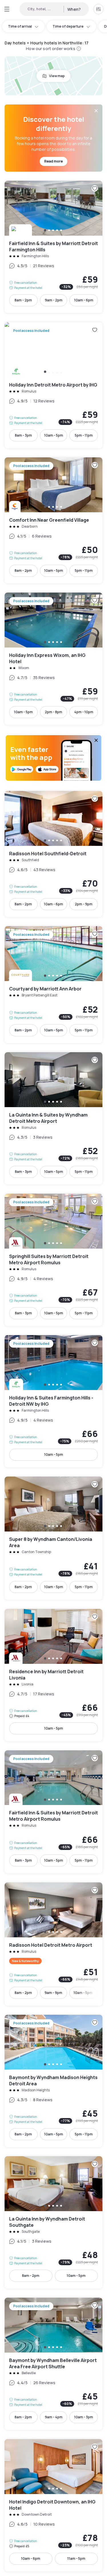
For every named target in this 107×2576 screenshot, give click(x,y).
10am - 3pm (84, 2417)
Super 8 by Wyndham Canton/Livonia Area (53, 1538)
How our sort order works (51, 49)
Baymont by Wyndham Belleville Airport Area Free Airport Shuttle (53, 2364)
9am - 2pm (54, 300)
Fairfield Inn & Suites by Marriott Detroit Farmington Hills (53, 247)
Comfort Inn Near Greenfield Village (53, 520)
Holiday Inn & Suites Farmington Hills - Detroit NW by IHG (53, 1401)
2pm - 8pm (53, 712)
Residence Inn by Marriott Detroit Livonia (53, 1675)
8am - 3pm (23, 435)
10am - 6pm (84, 300)
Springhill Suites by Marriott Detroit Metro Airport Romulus (53, 1260)
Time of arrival (20, 26)
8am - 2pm (23, 300)
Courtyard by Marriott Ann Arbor (53, 985)
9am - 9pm (53, 1993)
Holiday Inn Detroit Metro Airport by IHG (53, 385)
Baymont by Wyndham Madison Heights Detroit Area (53, 2081)
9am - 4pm (54, 2417)
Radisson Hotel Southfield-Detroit (53, 854)
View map (57, 76)
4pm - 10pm (84, 712)
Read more (53, 161)
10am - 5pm (54, 435)
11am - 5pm (76, 2558)
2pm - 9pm (84, 904)
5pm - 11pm (84, 435)
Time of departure (68, 26)
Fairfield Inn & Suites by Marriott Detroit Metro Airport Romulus (53, 1812)
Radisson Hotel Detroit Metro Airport (53, 1944)
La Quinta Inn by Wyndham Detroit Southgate (53, 2222)
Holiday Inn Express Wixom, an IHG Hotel (53, 659)
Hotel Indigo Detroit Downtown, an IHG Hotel (53, 2505)
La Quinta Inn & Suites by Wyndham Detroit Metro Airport (53, 1118)
